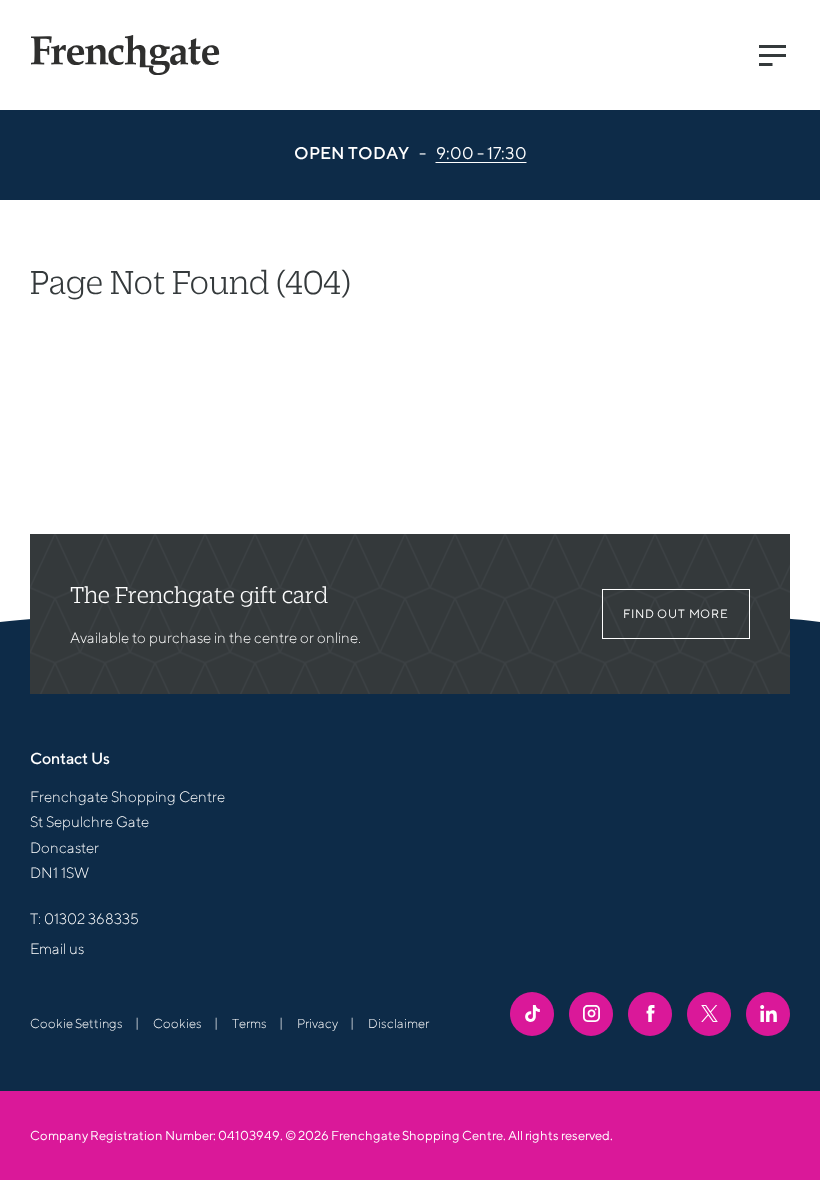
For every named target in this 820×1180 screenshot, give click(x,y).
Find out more (676, 613)
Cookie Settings (76, 1023)
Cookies (177, 1023)
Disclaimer (398, 1023)
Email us (57, 948)
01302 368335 (91, 918)
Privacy (317, 1023)
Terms (249, 1023)
